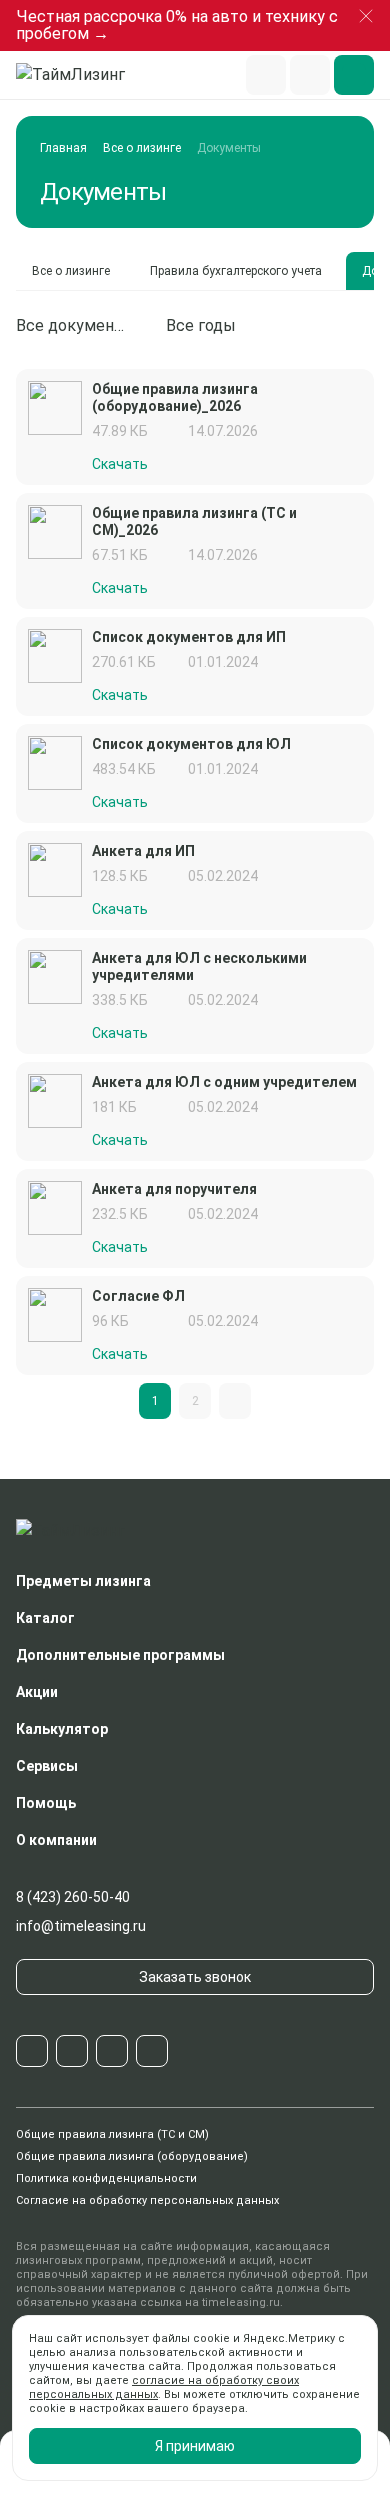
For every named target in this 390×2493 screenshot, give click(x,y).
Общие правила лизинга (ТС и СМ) (112, 2134)
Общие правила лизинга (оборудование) (132, 2156)
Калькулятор (62, 1729)
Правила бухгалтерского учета (236, 271)
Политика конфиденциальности (106, 2178)
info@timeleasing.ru (81, 1926)
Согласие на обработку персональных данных (147, 2200)
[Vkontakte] (72, 2051)
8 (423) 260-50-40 (73, 1897)
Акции (37, 1692)
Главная (63, 148)
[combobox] (84, 326)
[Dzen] (152, 2051)
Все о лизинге (142, 148)
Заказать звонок (195, 1977)
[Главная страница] (79, 75)
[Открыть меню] (354, 75)
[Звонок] (310, 75)
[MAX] (112, 2051)
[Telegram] (32, 2051)
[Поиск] (266, 75)
